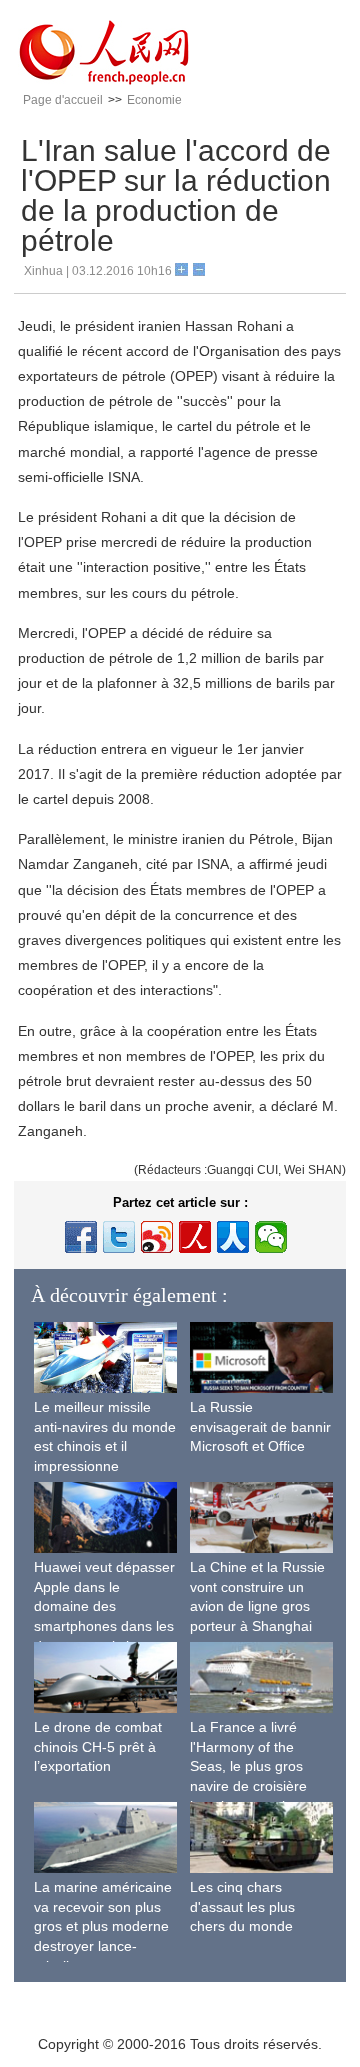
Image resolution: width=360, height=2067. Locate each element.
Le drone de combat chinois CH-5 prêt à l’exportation (98, 1746)
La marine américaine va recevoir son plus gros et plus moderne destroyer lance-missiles (103, 1926)
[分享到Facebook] (81, 1237)
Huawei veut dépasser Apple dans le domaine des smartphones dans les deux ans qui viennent (104, 1606)
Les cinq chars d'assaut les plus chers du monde (242, 1906)
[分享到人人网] (233, 1237)
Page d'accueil (63, 100)
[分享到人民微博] (195, 1237)
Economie (154, 100)
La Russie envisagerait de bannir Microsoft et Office (260, 1426)
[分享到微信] (271, 1237)
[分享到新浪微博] (157, 1237)
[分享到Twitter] (119, 1237)
